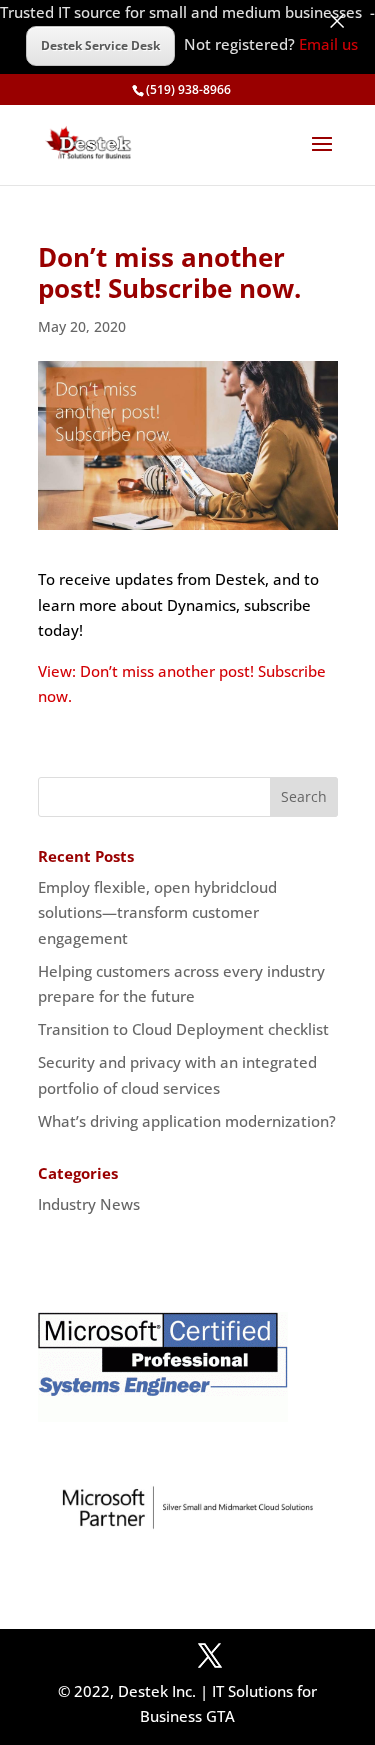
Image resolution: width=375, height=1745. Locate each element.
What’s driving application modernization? (187, 1121)
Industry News (89, 1204)
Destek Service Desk (100, 45)
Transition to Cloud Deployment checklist (183, 1029)
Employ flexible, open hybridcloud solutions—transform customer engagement (157, 912)
